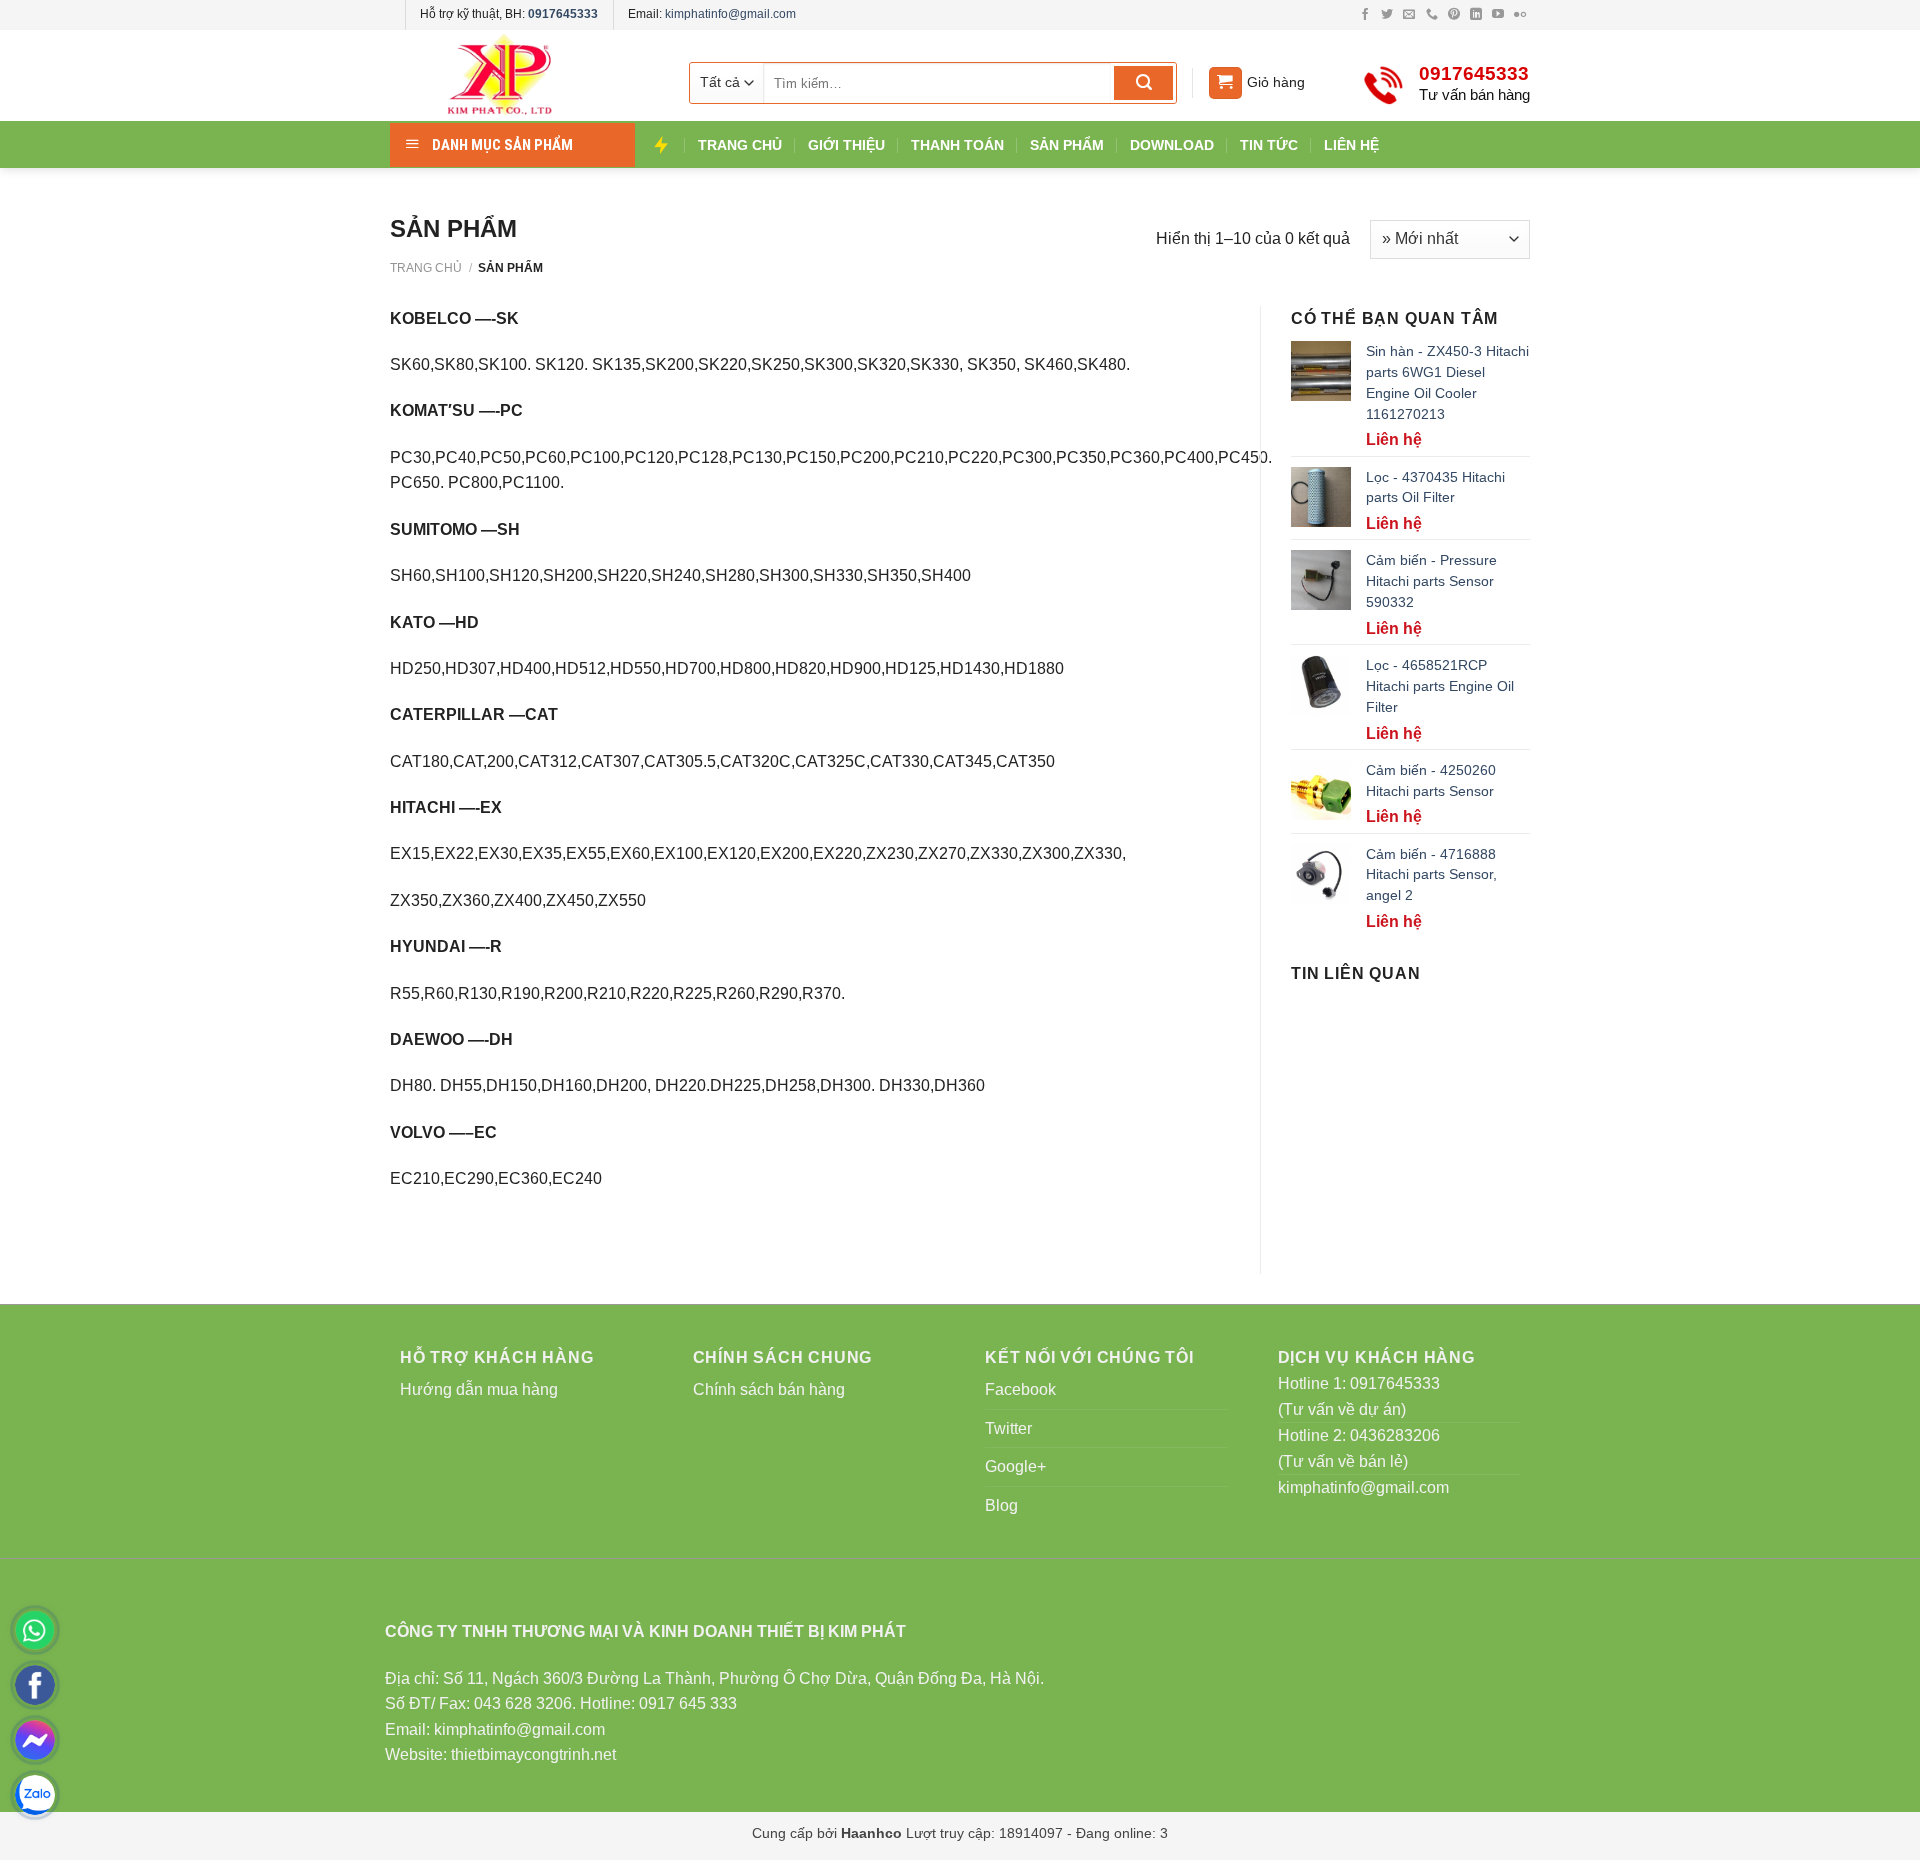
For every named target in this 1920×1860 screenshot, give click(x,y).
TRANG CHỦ (740, 145)
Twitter (1008, 1428)
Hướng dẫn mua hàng (479, 1389)
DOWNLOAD (1172, 145)
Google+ (1015, 1466)
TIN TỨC (1269, 145)
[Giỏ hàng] (1225, 83)
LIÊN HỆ (1351, 145)
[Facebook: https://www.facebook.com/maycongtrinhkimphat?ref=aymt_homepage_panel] (35, 1685)
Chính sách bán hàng (769, 1389)
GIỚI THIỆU (846, 145)
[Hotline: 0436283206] (35, 1630)
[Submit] (1143, 83)
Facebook (1020, 1389)
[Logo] (520, 75)
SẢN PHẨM (1067, 145)
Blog (1001, 1505)
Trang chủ (426, 268)
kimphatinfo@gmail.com (730, 14)
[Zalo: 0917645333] (35, 1795)
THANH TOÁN (957, 145)
